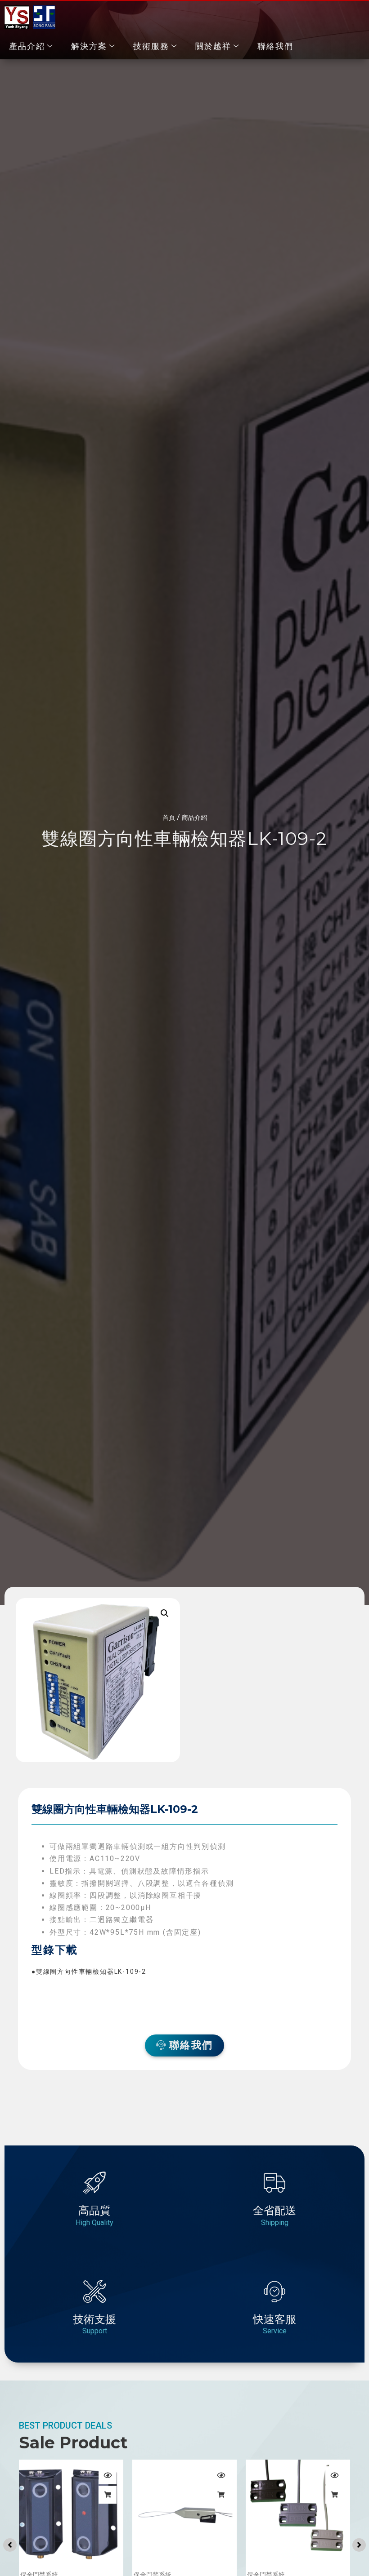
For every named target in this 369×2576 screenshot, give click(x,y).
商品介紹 (194, 817)
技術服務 (151, 46)
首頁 (169, 817)
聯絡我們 (275, 46)
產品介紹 (27, 46)
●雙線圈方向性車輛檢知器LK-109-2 (89, 1972)
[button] (165, 1613)
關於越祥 (213, 46)
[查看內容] (108, 2495)
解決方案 (89, 46)
